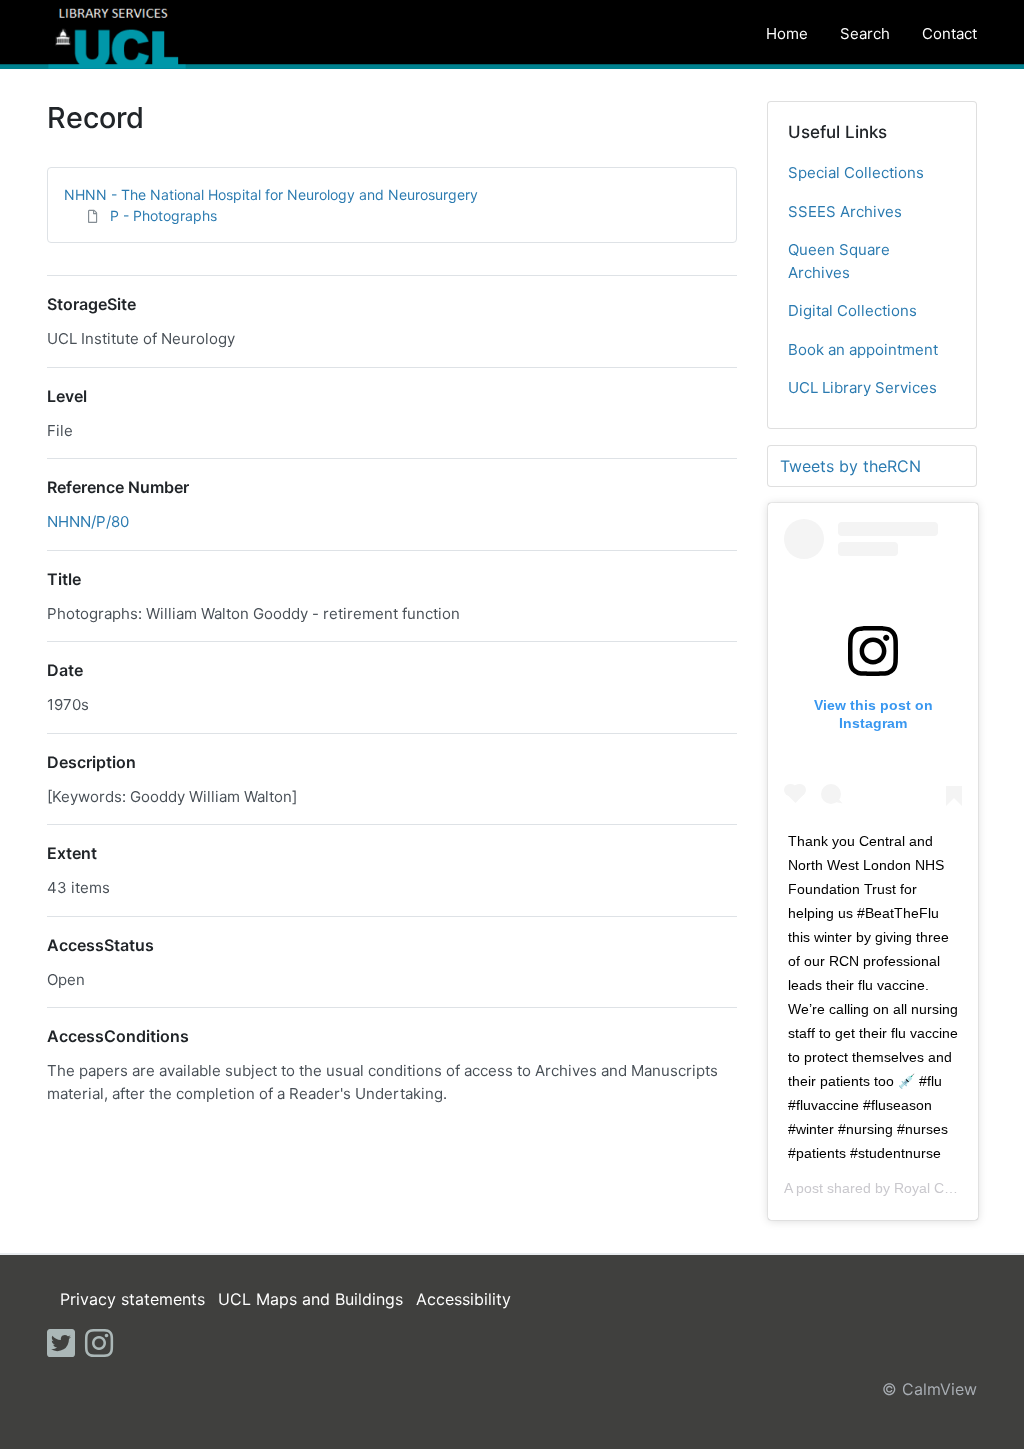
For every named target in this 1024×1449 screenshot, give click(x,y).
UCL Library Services (862, 387)
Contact (949, 33)
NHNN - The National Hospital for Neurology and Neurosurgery (271, 194)
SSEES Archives (845, 211)
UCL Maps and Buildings (310, 1299)
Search (865, 33)
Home (787, 33)
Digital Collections (852, 310)
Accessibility (463, 1299)
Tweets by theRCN (850, 466)
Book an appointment (863, 349)
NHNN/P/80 (88, 521)
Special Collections (856, 172)
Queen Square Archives (839, 261)
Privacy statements (132, 1299)
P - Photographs (163, 215)
